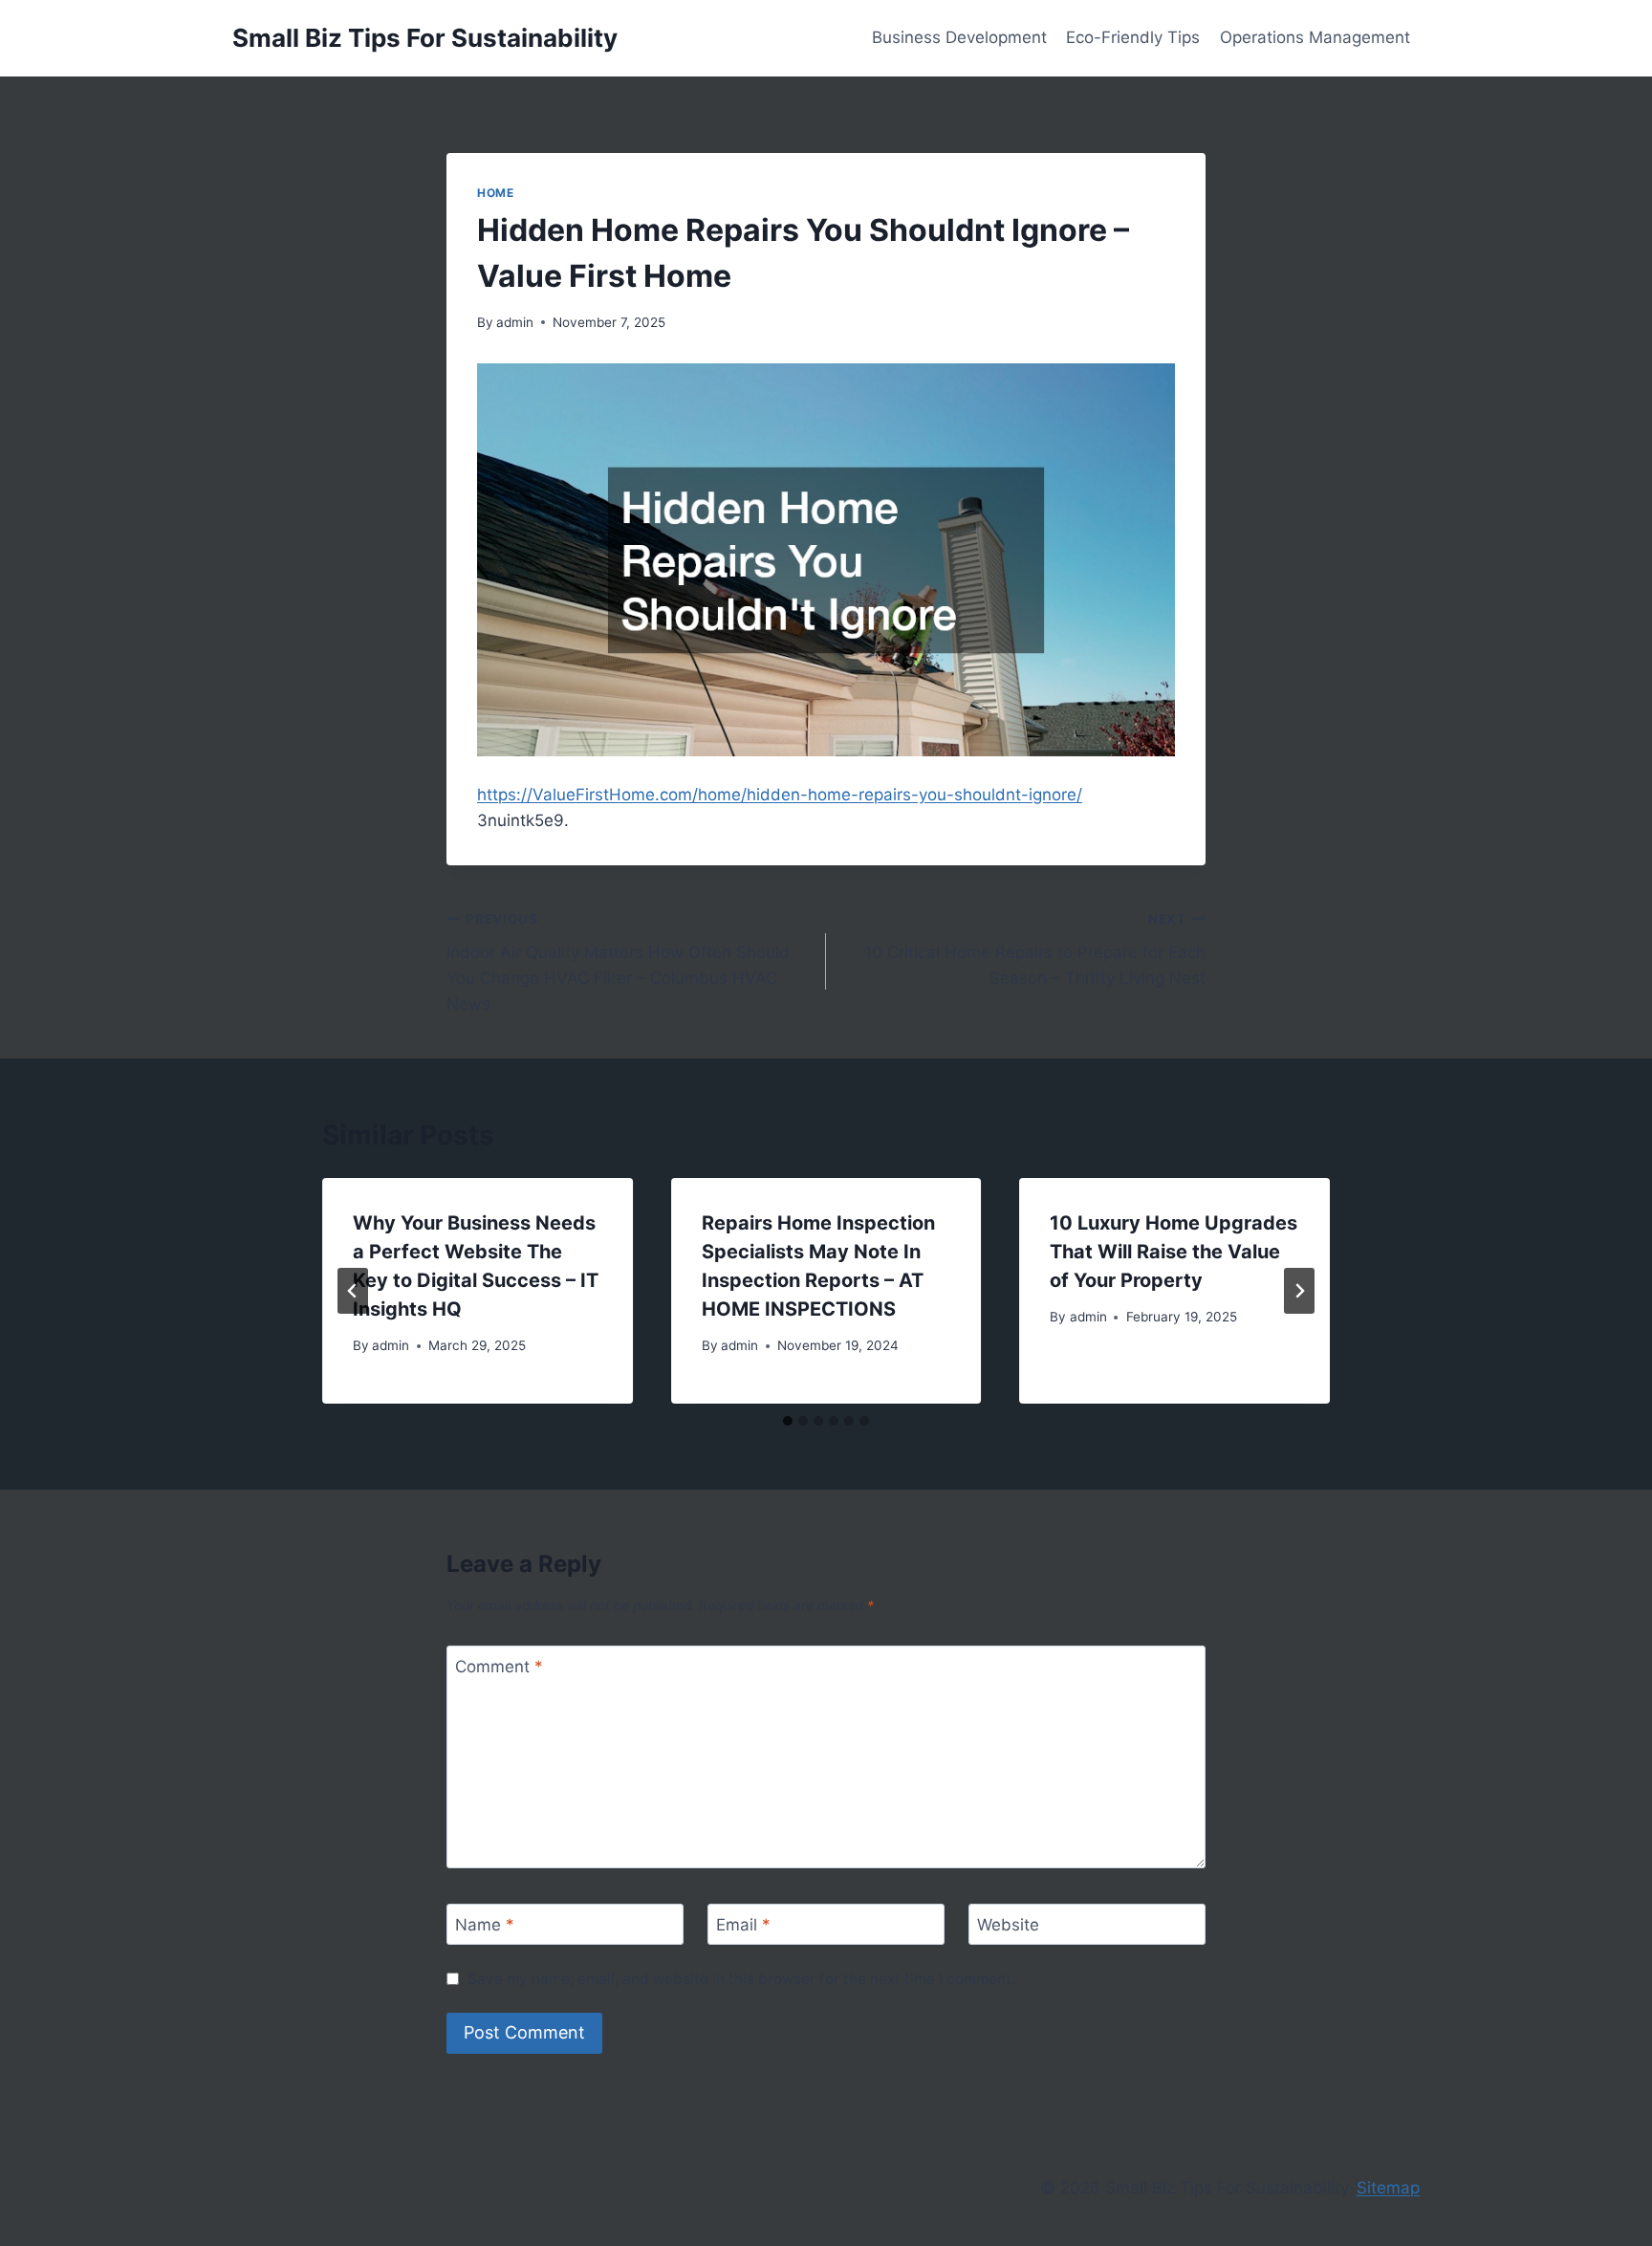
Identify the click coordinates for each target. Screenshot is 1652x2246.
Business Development (959, 37)
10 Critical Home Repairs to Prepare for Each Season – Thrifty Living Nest (1035, 949)
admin (515, 322)
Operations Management (1315, 37)
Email (743, 1925)
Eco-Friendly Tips (1133, 37)
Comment (499, 1667)
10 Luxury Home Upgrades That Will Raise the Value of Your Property (1174, 1252)
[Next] (1299, 1291)
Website (1008, 1925)
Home (495, 193)
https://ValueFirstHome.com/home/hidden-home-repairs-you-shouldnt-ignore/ (780, 795)
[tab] (788, 1421)
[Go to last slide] (353, 1291)
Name (485, 1925)
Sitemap (1388, 2188)
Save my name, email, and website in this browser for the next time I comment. (741, 1979)
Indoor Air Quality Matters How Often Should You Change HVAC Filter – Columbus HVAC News (618, 962)
